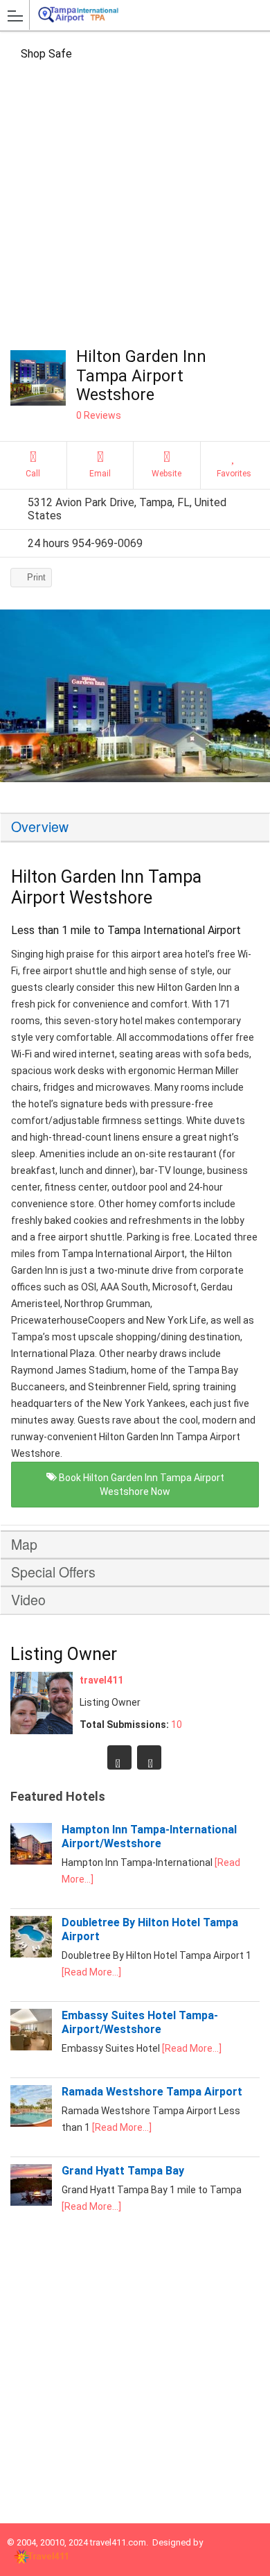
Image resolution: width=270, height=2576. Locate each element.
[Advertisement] (135, 205)
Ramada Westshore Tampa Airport (152, 2092)
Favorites (234, 474)
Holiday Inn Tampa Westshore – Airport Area (149, 1757)
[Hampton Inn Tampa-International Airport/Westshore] (31, 1861)
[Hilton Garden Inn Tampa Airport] (135, 696)
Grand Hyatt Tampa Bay (123, 2171)
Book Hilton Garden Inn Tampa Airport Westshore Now (141, 1485)
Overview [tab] (40, 827)
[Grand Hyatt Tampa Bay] (31, 2202)
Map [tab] (24, 1544)
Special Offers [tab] (53, 1572)
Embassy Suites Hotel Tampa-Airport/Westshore (140, 2022)
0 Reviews (99, 415)
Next (253, 700)
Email (100, 474)
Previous (17, 700)
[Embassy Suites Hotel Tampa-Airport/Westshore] (31, 2047)
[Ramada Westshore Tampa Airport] (31, 2123)
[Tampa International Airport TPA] (96, 15)
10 (177, 1724)
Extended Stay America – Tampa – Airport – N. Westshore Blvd (119, 1757)
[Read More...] (91, 1972)
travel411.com (118, 2542)
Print (36, 577)
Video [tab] (28, 1600)
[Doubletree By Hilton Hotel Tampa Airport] (31, 1954)
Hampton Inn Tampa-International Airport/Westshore (149, 1836)
